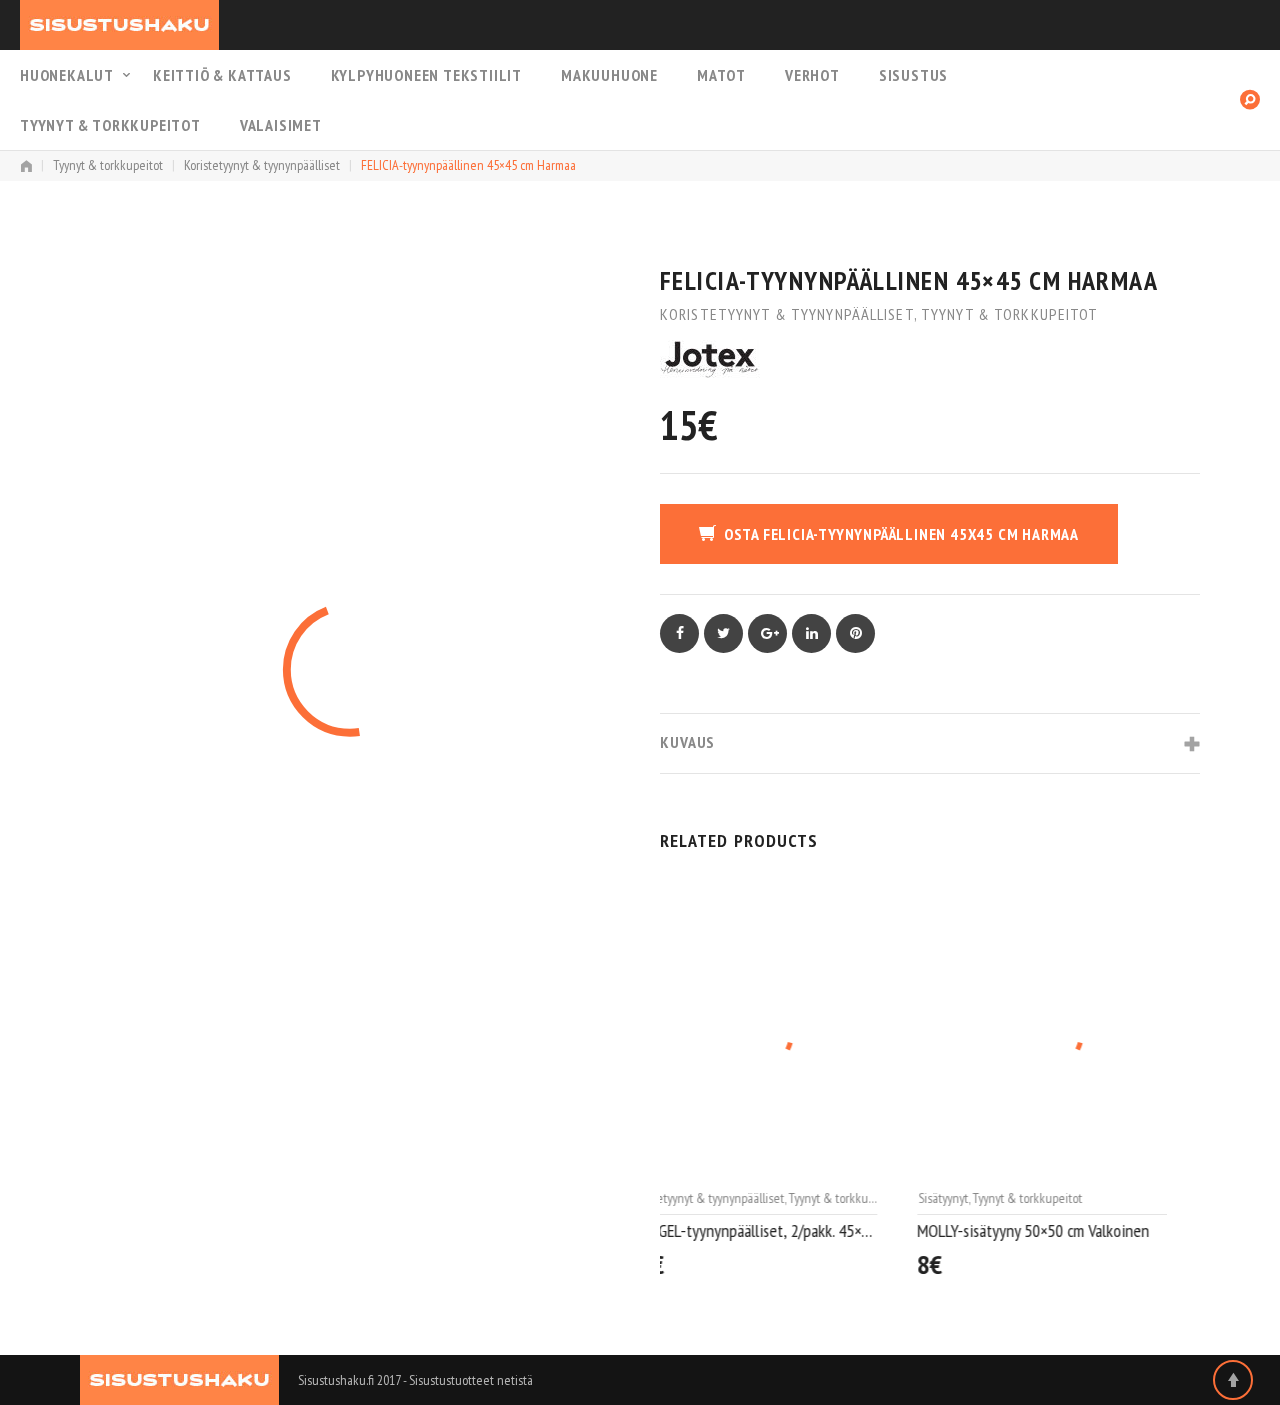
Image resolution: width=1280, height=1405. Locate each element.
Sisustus (913, 75)
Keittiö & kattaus (222, 75)
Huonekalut (67, 75)
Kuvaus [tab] (687, 742)
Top (1233, 1380)
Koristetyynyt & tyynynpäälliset (262, 165)
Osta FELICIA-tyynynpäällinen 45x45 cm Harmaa (901, 534)
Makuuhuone (609, 75)
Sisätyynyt (686, 1198)
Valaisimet (281, 125)
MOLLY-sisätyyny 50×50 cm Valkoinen (776, 1230)
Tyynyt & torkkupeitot (110, 125)
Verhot (812, 75)
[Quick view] (900, 1266)
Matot (721, 75)
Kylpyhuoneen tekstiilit (426, 75)
